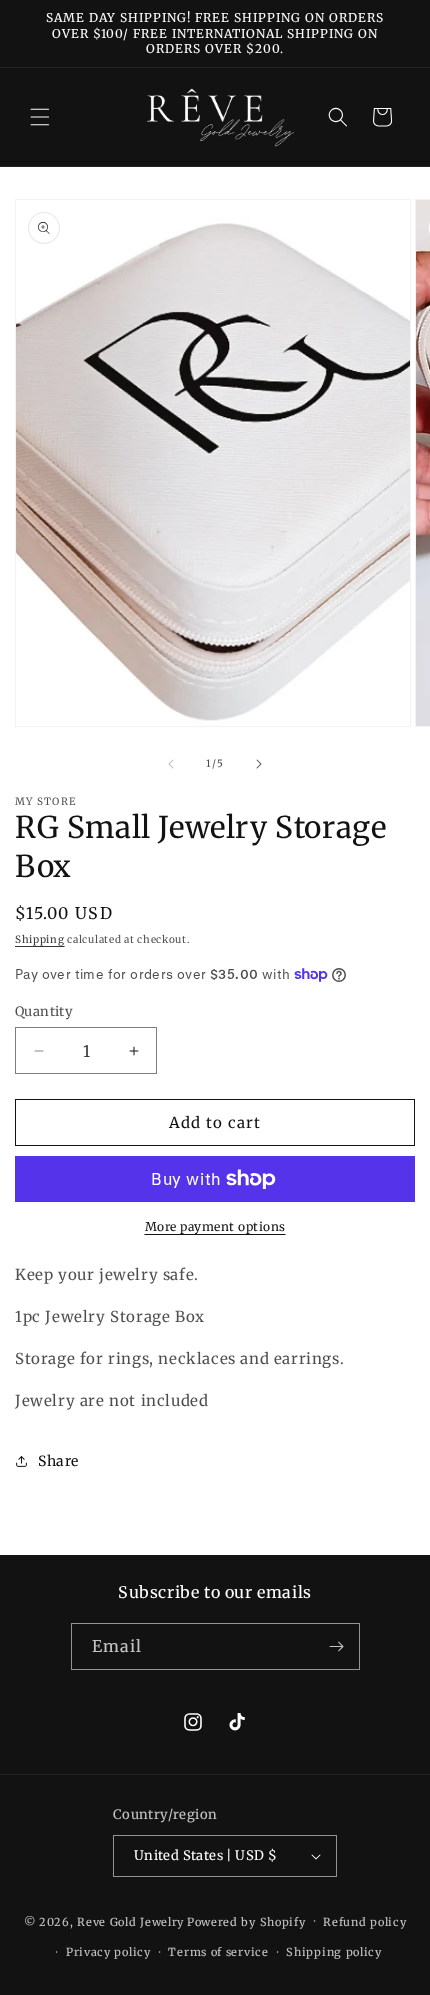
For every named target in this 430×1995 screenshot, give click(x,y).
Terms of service (218, 1952)
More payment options (215, 1226)
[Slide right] (259, 764)
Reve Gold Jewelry (130, 1921)
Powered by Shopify (246, 1921)
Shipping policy (334, 1952)
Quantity (44, 1011)
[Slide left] (171, 764)
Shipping (40, 939)
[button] (40, 117)
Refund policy (364, 1922)
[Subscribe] (337, 1646)
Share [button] (58, 1461)
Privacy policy (108, 1952)
